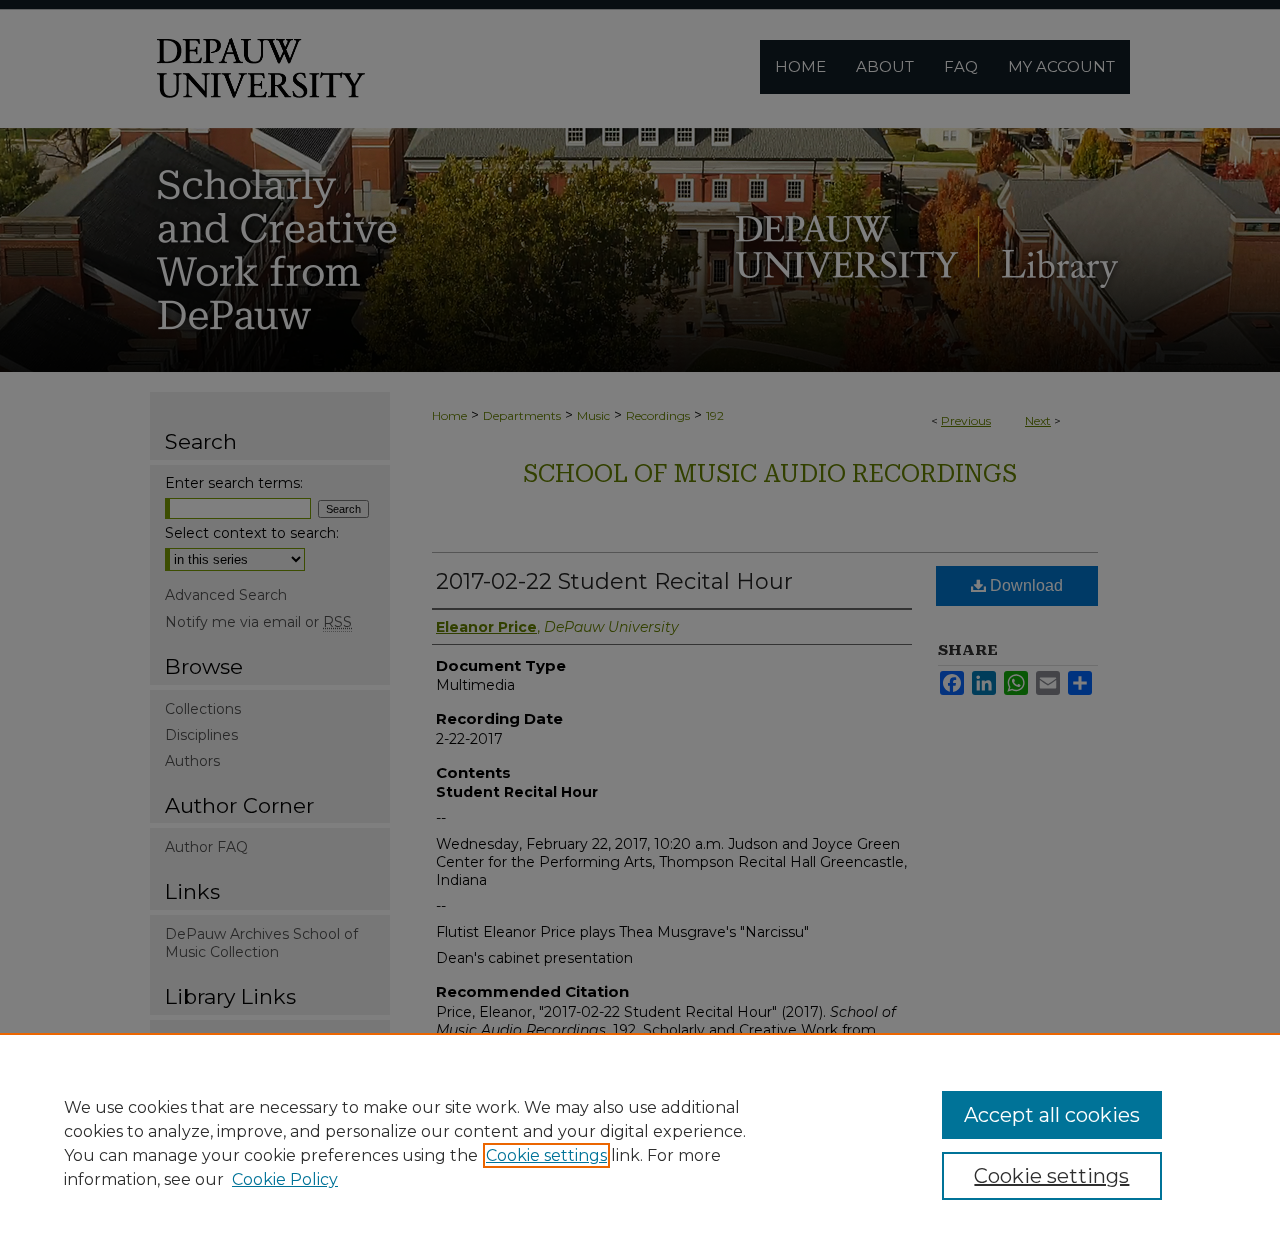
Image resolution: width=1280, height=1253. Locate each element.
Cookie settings (546, 1155)
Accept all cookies (1052, 1115)
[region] (640, 1143)
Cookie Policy (285, 1179)
